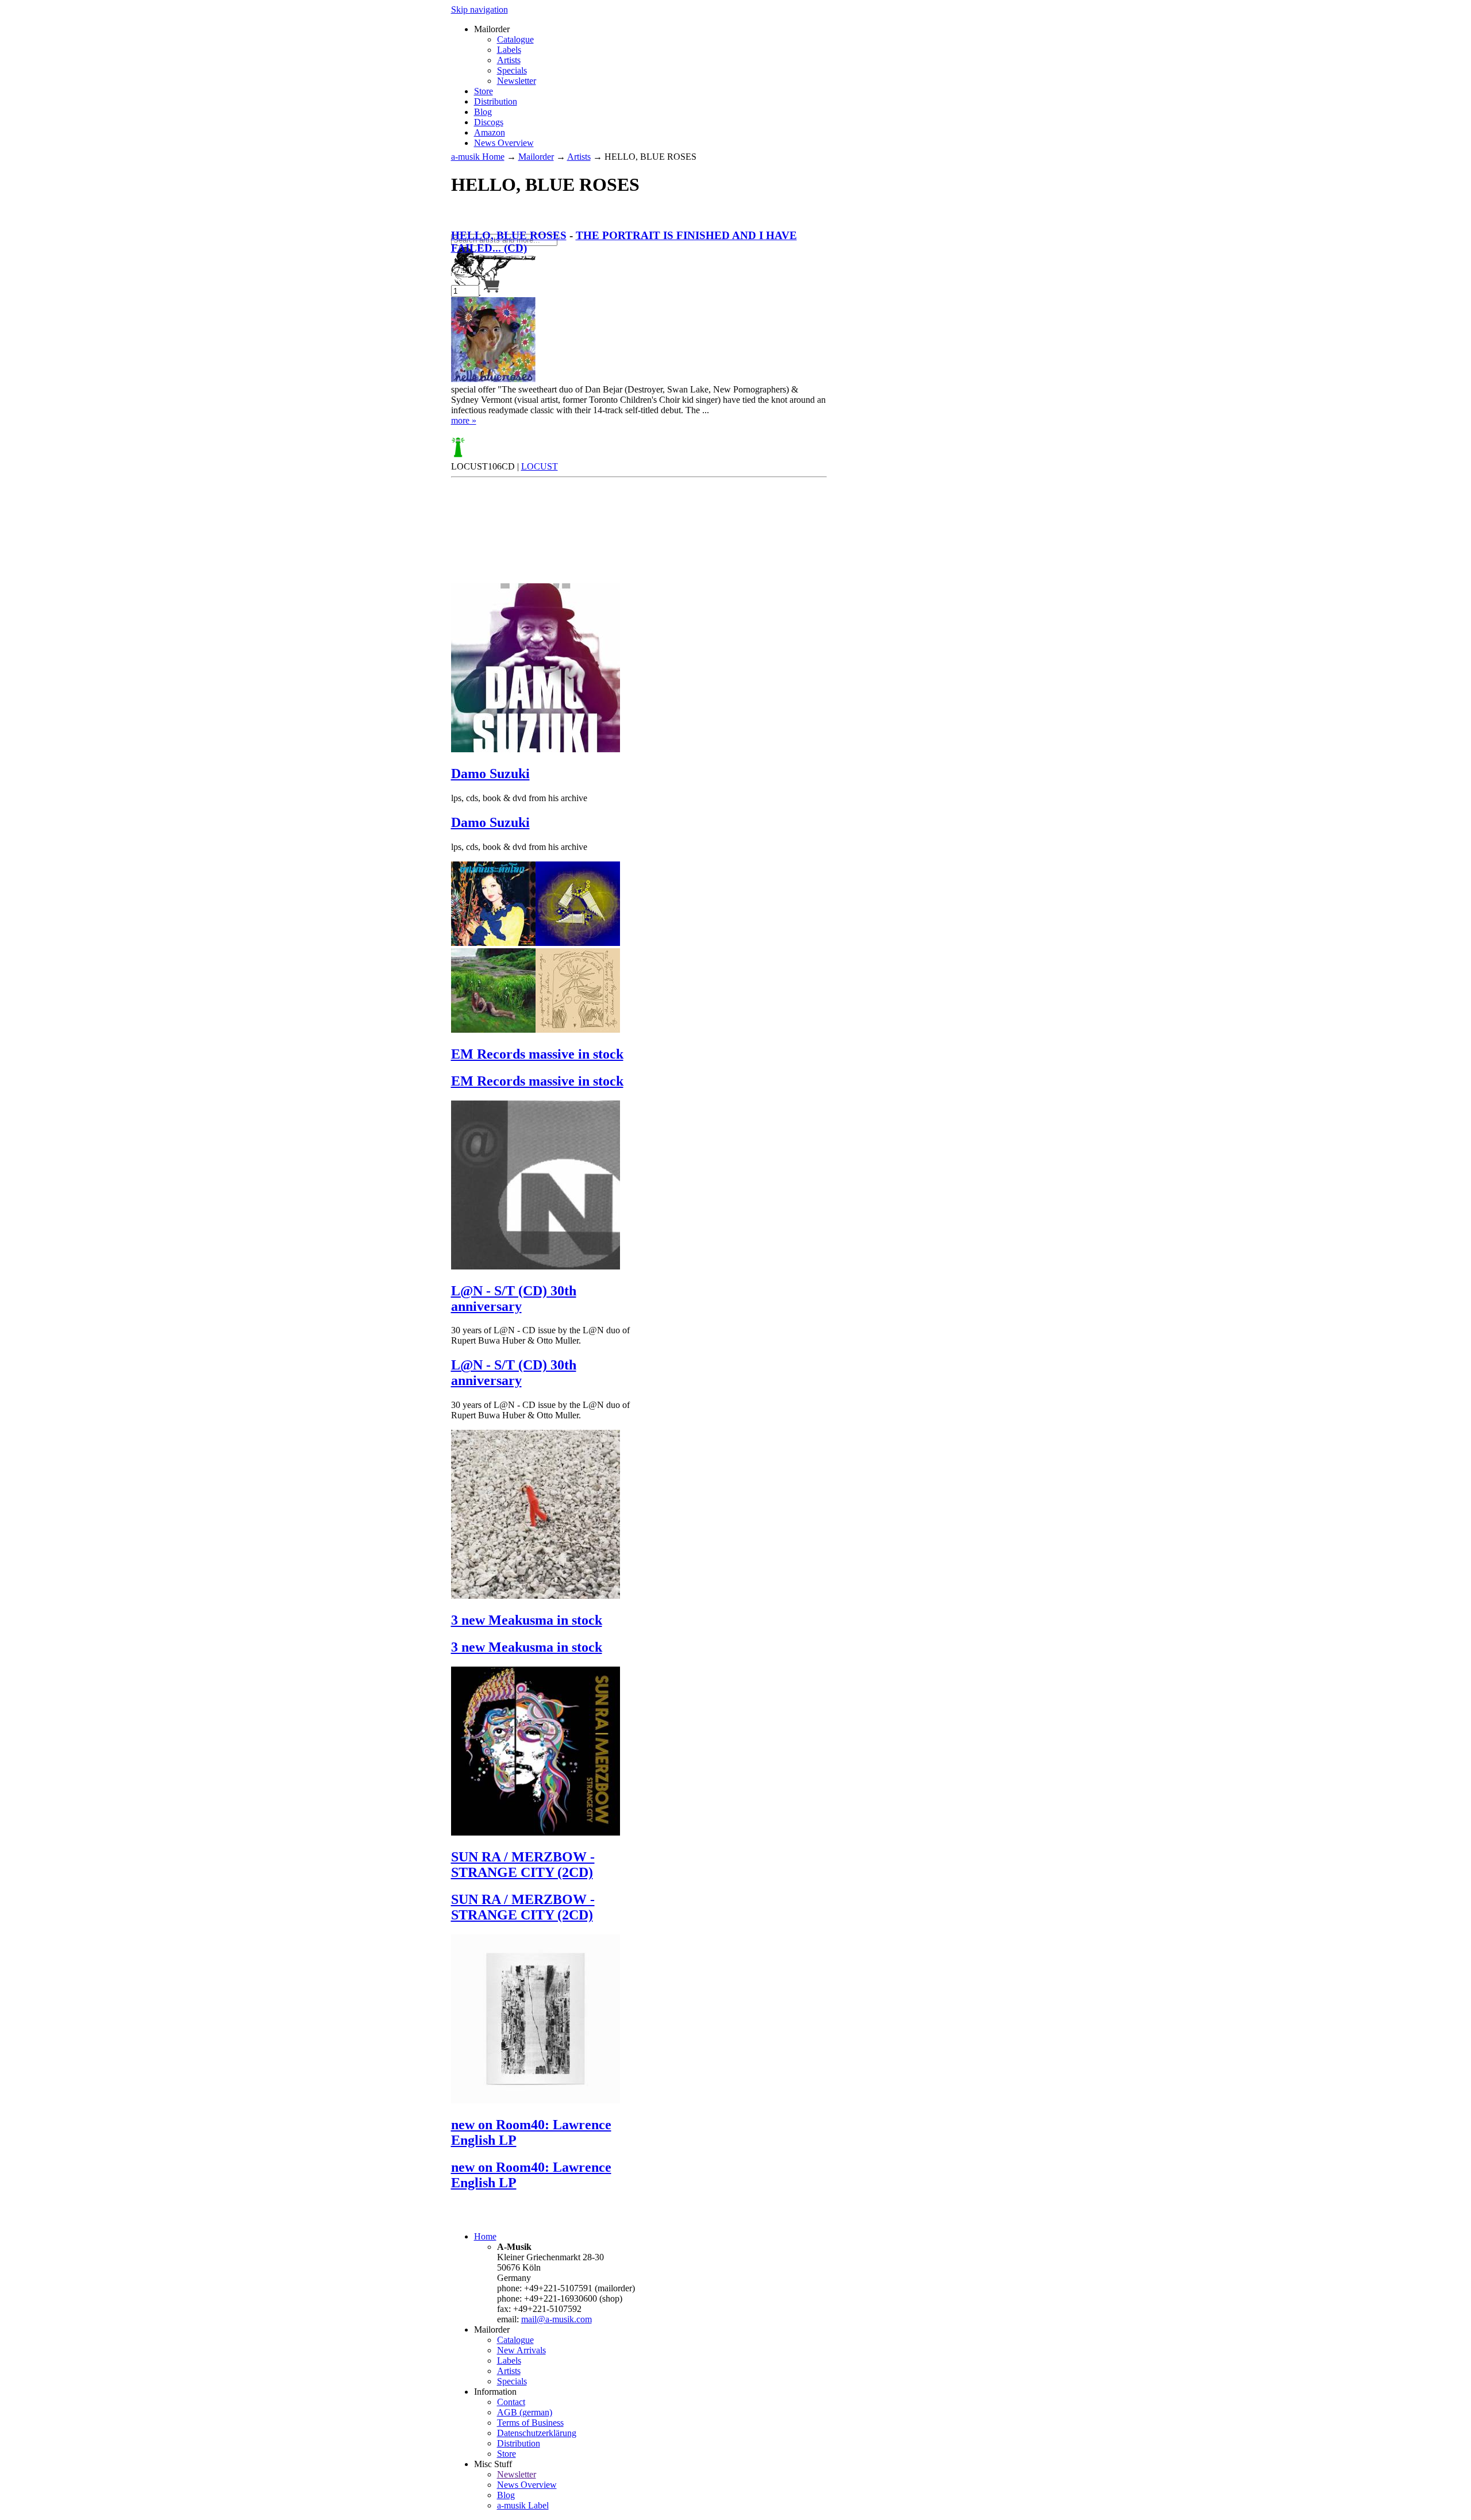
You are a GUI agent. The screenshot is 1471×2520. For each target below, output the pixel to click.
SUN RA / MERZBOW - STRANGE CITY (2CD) (523, 1865)
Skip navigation (480, 9)
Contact (511, 2402)
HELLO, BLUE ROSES (509, 235)
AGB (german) (525, 2412)
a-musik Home (478, 157)
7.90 (461, 270)
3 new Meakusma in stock (527, 1620)
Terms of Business (530, 2423)
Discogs (489, 122)
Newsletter (517, 81)
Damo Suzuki (490, 774)
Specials (512, 70)
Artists (509, 60)
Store (484, 91)
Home (485, 2236)
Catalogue (515, 39)
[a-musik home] (618, 228)
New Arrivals (521, 2350)
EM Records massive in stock (537, 1054)
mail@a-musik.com (557, 2319)
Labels (509, 50)
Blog (483, 112)
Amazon (490, 132)
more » (464, 420)
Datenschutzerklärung (537, 2433)
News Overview (504, 143)
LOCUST (540, 466)
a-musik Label (523, 2505)
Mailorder (536, 157)
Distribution (496, 101)
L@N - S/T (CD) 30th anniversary (514, 1299)
